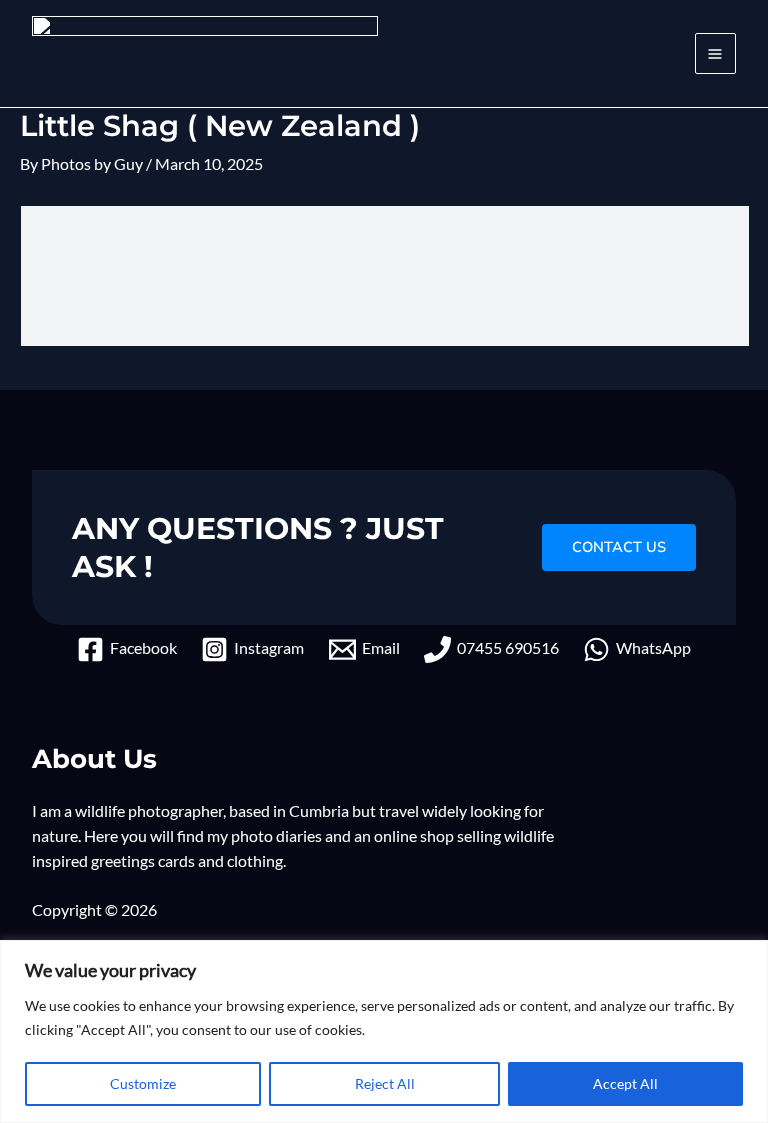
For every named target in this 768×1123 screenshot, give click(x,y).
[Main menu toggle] (715, 53)
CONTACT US (619, 547)
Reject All (385, 1083)
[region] (384, 1031)
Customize (143, 1083)
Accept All (625, 1083)
